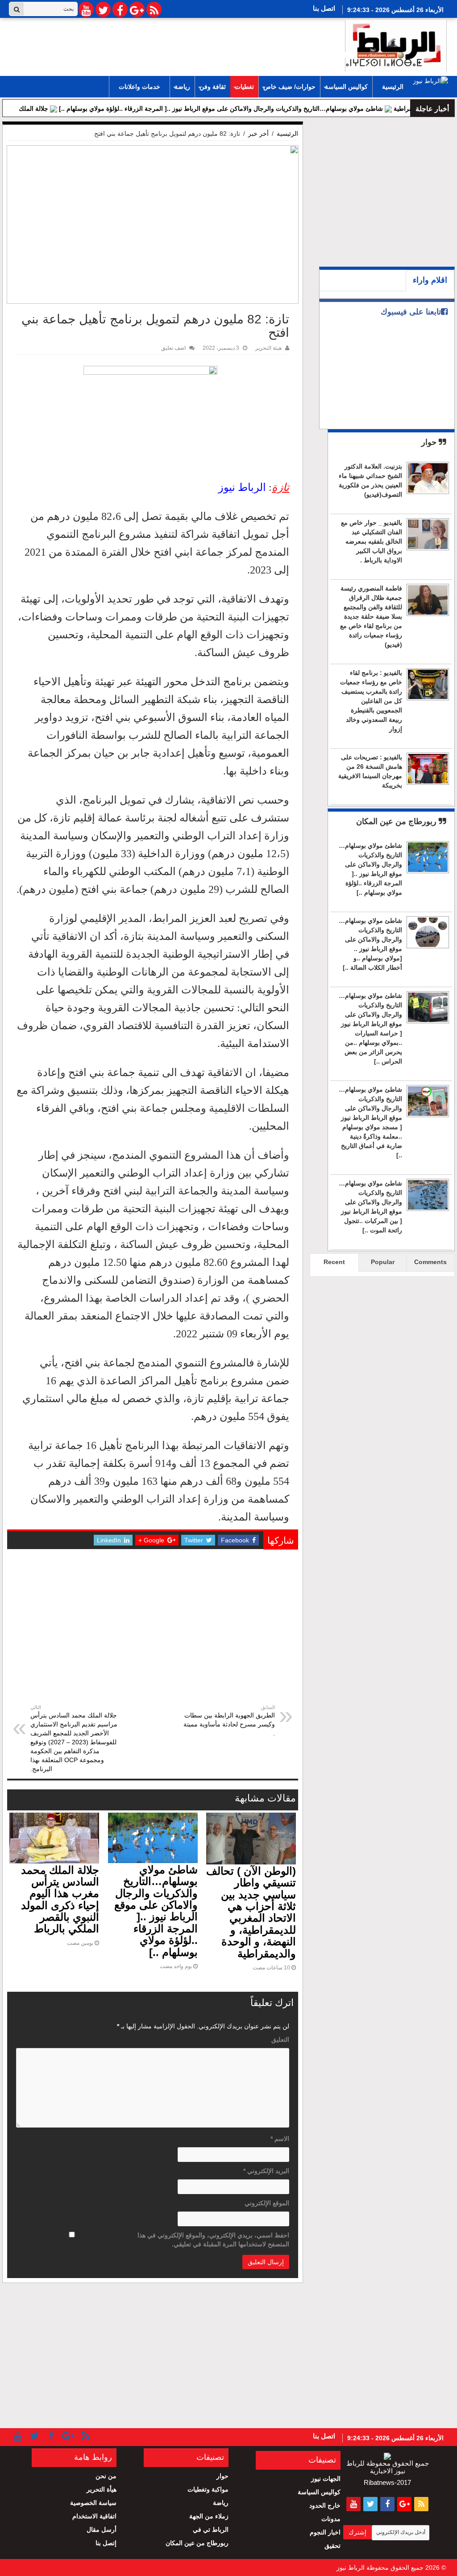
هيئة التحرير (268, 348)
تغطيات (244, 87)
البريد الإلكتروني (266, 2171)
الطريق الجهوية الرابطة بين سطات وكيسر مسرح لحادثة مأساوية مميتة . (229, 1721)
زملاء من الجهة (209, 2516)
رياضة (182, 87)
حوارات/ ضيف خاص (289, 87)
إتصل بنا (106, 2543)
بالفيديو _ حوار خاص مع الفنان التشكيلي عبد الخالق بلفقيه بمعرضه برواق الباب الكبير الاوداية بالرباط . (372, 541)
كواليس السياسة (346, 87)
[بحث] (17, 9)
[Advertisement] (153, 1636)
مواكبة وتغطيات (208, 2489)
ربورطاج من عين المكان (397, 821)
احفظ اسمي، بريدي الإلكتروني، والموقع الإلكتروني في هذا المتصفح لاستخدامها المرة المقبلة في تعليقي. (213, 2240)
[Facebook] (120, 9)
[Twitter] (103, 9)
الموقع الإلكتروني (267, 2203)
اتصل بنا (324, 8)
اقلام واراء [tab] (430, 280)
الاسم (280, 2139)
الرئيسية (393, 87)
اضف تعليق (173, 348)
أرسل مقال (102, 2530)
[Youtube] (86, 9)
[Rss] (154, 9)
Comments (430, 1262)
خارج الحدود (325, 2505)
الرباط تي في (211, 2530)
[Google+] (137, 9)
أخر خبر (258, 134)
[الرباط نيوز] (396, 44)
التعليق (280, 2040)
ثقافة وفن (213, 87)
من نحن (106, 2476)
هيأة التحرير (102, 2489)
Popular (383, 1262)
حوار (430, 442)
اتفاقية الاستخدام (94, 2516)
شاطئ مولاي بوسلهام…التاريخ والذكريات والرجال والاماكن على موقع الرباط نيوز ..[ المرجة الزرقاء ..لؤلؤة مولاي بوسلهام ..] (270, 109)
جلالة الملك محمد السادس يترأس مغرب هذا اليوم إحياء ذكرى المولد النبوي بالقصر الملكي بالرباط (60, 1900)
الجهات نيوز (326, 2479)
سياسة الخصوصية (93, 2503)
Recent (334, 1262)
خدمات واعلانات (139, 87)
